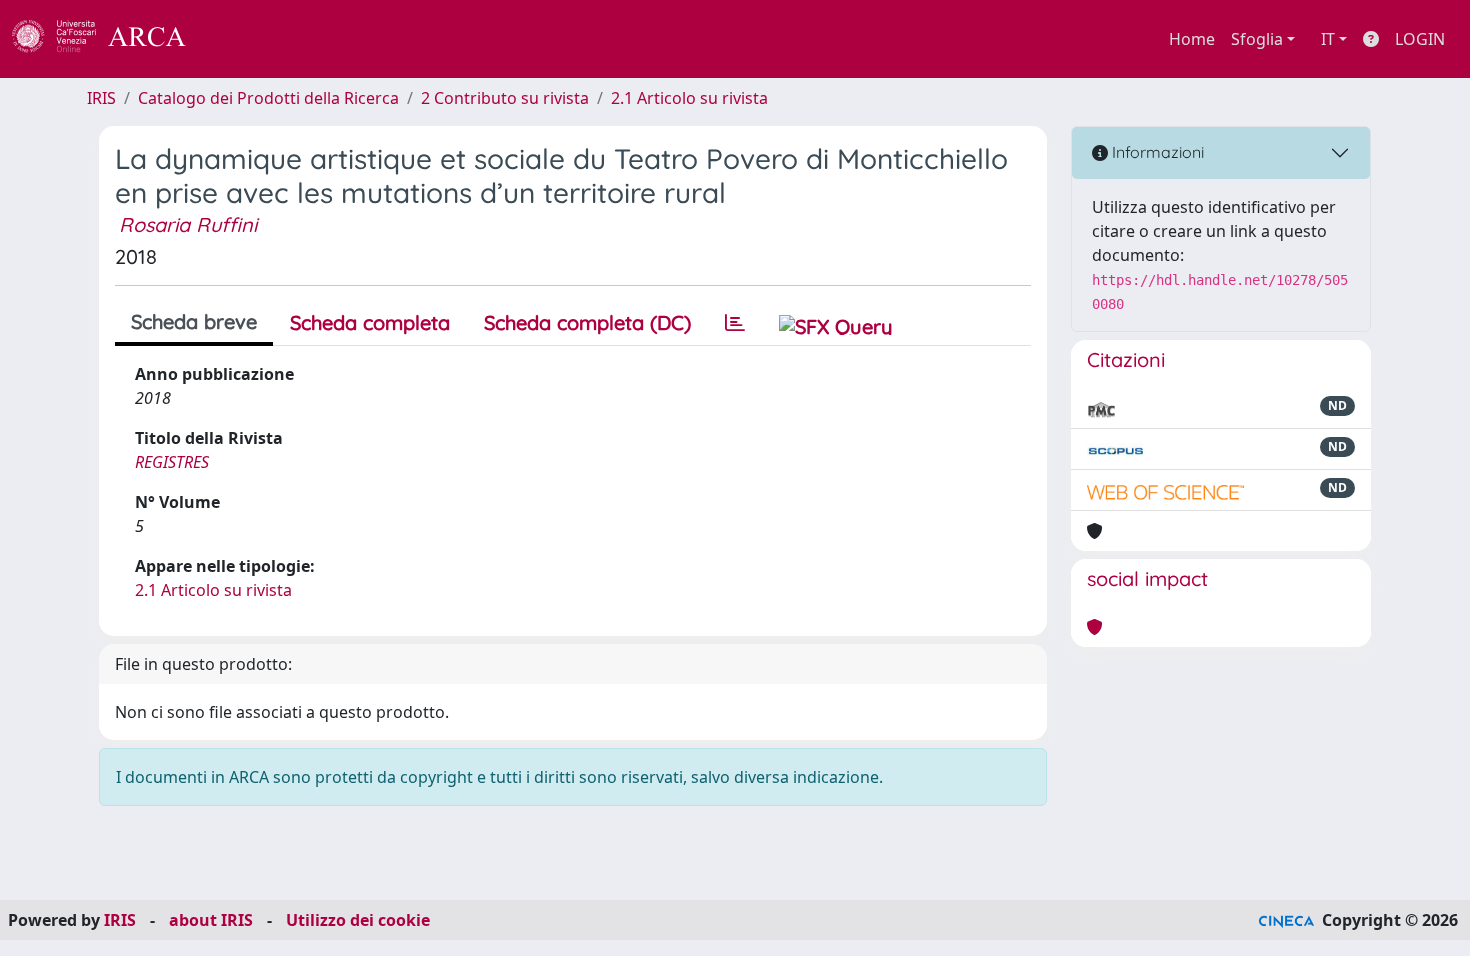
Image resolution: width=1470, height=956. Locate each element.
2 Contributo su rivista (505, 98)
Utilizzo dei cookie (358, 920)
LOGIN (1420, 39)
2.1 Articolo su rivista (689, 98)
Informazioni (1156, 152)
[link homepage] (110, 39)
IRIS (101, 98)
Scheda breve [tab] (194, 321)
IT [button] (1328, 39)
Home (1192, 39)
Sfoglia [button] (1257, 39)
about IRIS (211, 920)
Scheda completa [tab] (370, 322)
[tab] (735, 323)
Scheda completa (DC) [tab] (587, 322)
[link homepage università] (240, 39)
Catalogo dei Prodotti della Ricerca (268, 98)
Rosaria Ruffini (188, 224)
